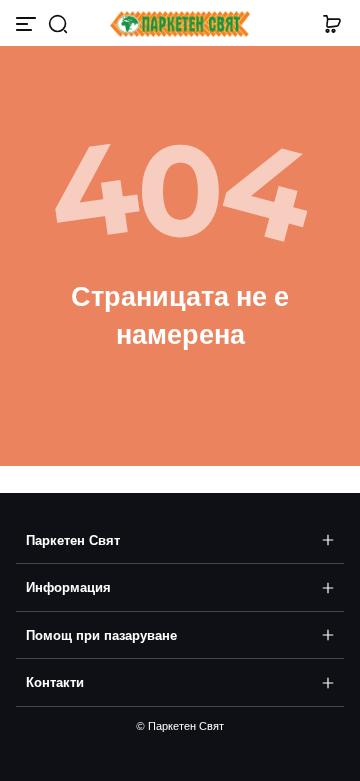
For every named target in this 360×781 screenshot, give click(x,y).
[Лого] (180, 24)
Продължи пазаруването (180, 375)
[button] (58, 24)
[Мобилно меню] (28, 24)
